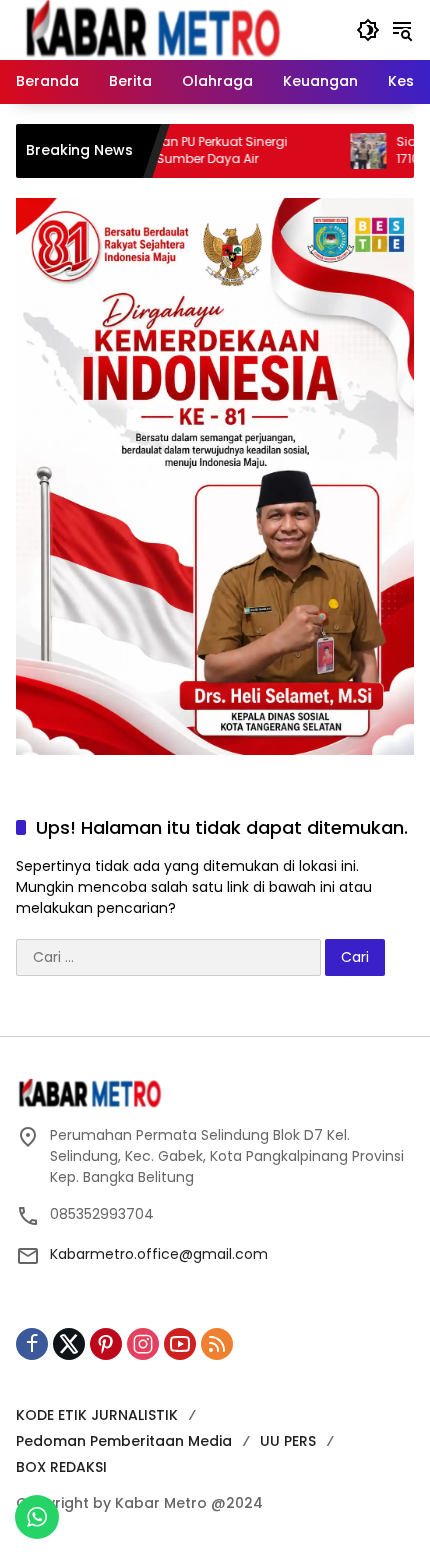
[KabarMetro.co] (176, 29)
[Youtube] (180, 1344)
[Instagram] (143, 1344)
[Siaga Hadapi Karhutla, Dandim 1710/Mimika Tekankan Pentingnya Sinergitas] (337, 151)
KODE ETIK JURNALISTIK (97, 1415)
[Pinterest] (106, 1344)
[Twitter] (69, 1344)
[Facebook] (32, 1344)
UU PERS (288, 1441)
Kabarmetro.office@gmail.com (159, 1254)
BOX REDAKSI (61, 1467)
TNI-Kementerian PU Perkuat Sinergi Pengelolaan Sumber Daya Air (150, 150)
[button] (368, 30)
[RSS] (217, 1344)
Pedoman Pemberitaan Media (124, 1441)
